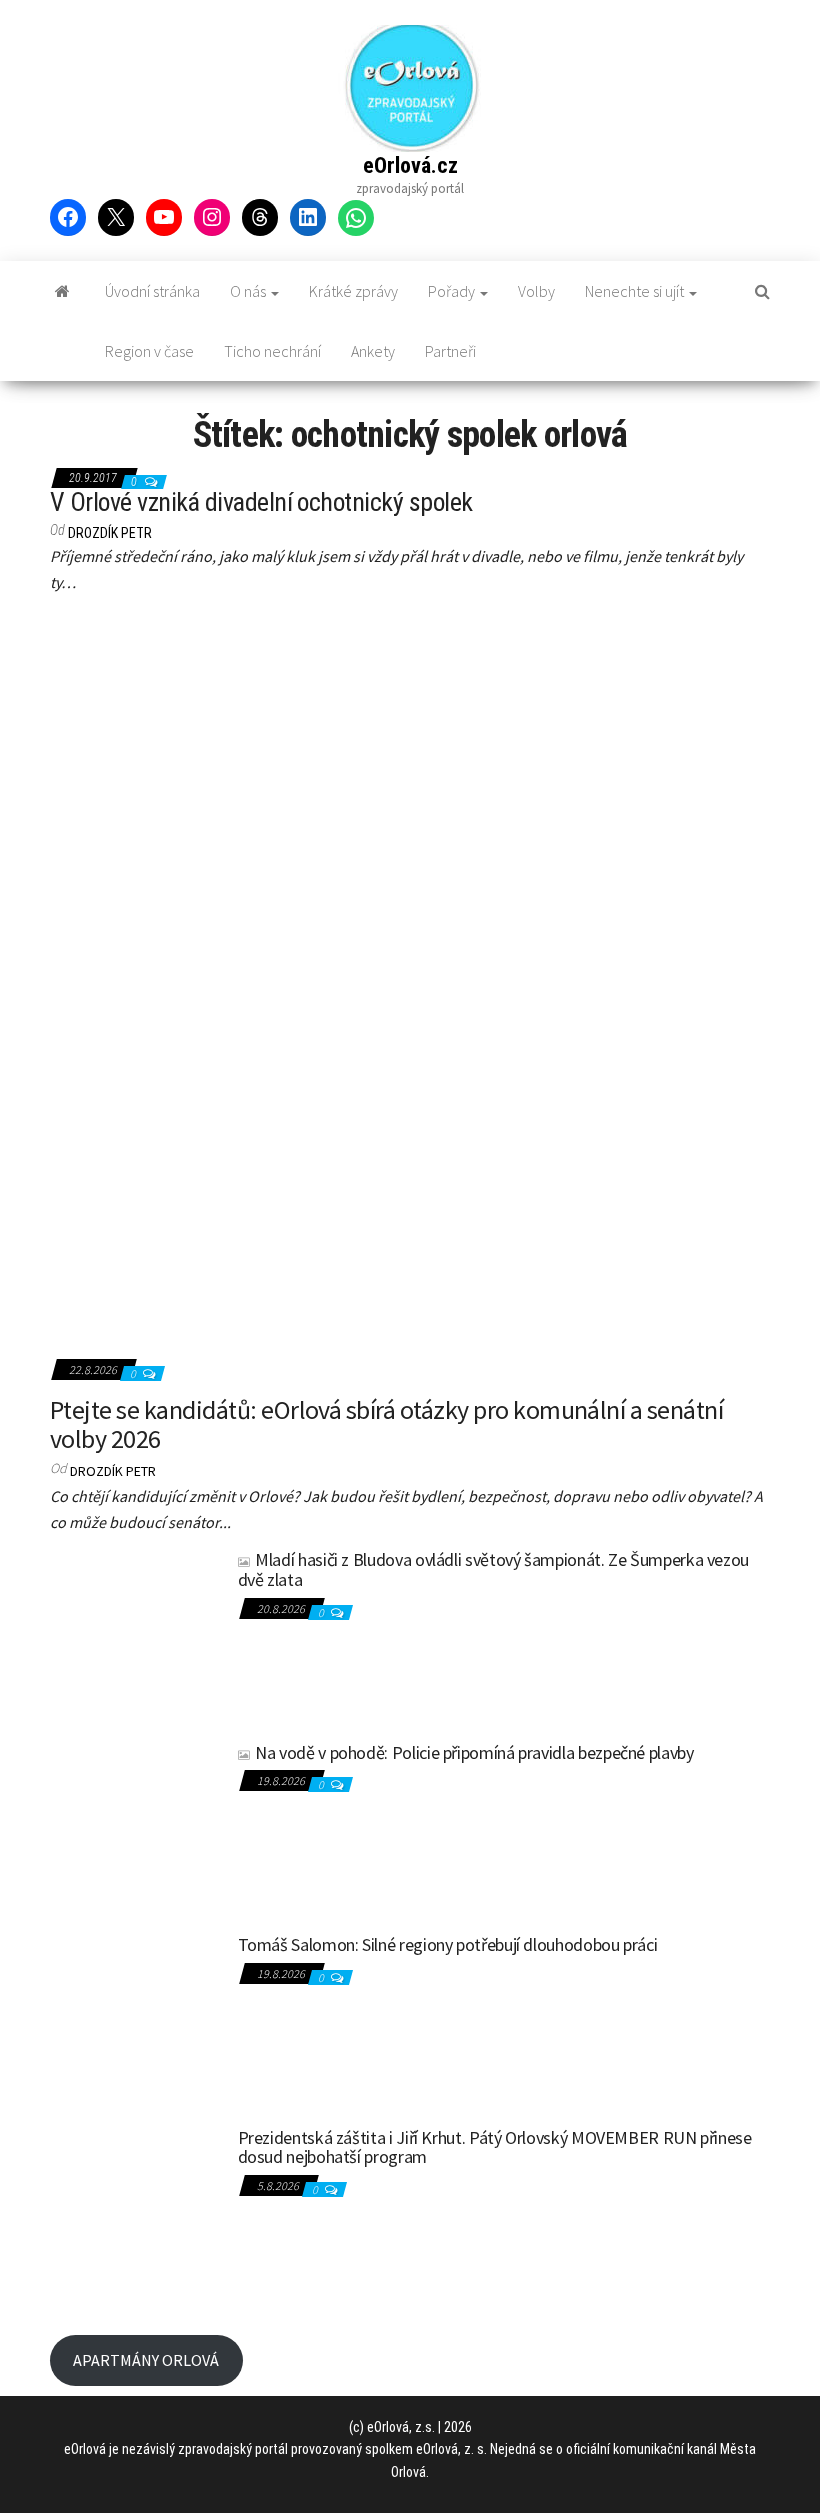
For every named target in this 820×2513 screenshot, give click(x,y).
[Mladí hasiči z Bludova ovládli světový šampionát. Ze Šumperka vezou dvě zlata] (136, 1634)
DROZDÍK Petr (110, 533)
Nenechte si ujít (636, 291)
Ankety (373, 351)
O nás (249, 291)
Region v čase (149, 351)
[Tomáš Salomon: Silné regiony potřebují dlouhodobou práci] (136, 2019)
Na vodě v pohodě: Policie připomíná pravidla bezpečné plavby (474, 1752)
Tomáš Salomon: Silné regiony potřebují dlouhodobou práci (448, 1944)
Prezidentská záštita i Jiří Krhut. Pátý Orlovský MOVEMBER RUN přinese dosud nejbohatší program (495, 2147)
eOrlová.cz (410, 165)
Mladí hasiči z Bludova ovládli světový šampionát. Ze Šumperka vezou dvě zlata (494, 1569)
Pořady (453, 291)
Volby (536, 291)
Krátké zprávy (353, 291)
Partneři (450, 351)
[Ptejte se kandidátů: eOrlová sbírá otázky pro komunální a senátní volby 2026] (410, 983)
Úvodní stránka (152, 291)
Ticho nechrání (272, 351)
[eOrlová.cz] (62, 291)
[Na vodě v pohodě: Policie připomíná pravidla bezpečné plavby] (136, 1827)
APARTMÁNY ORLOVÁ (146, 2360)
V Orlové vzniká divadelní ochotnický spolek (261, 502)
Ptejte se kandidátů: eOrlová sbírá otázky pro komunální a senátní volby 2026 (386, 1424)
